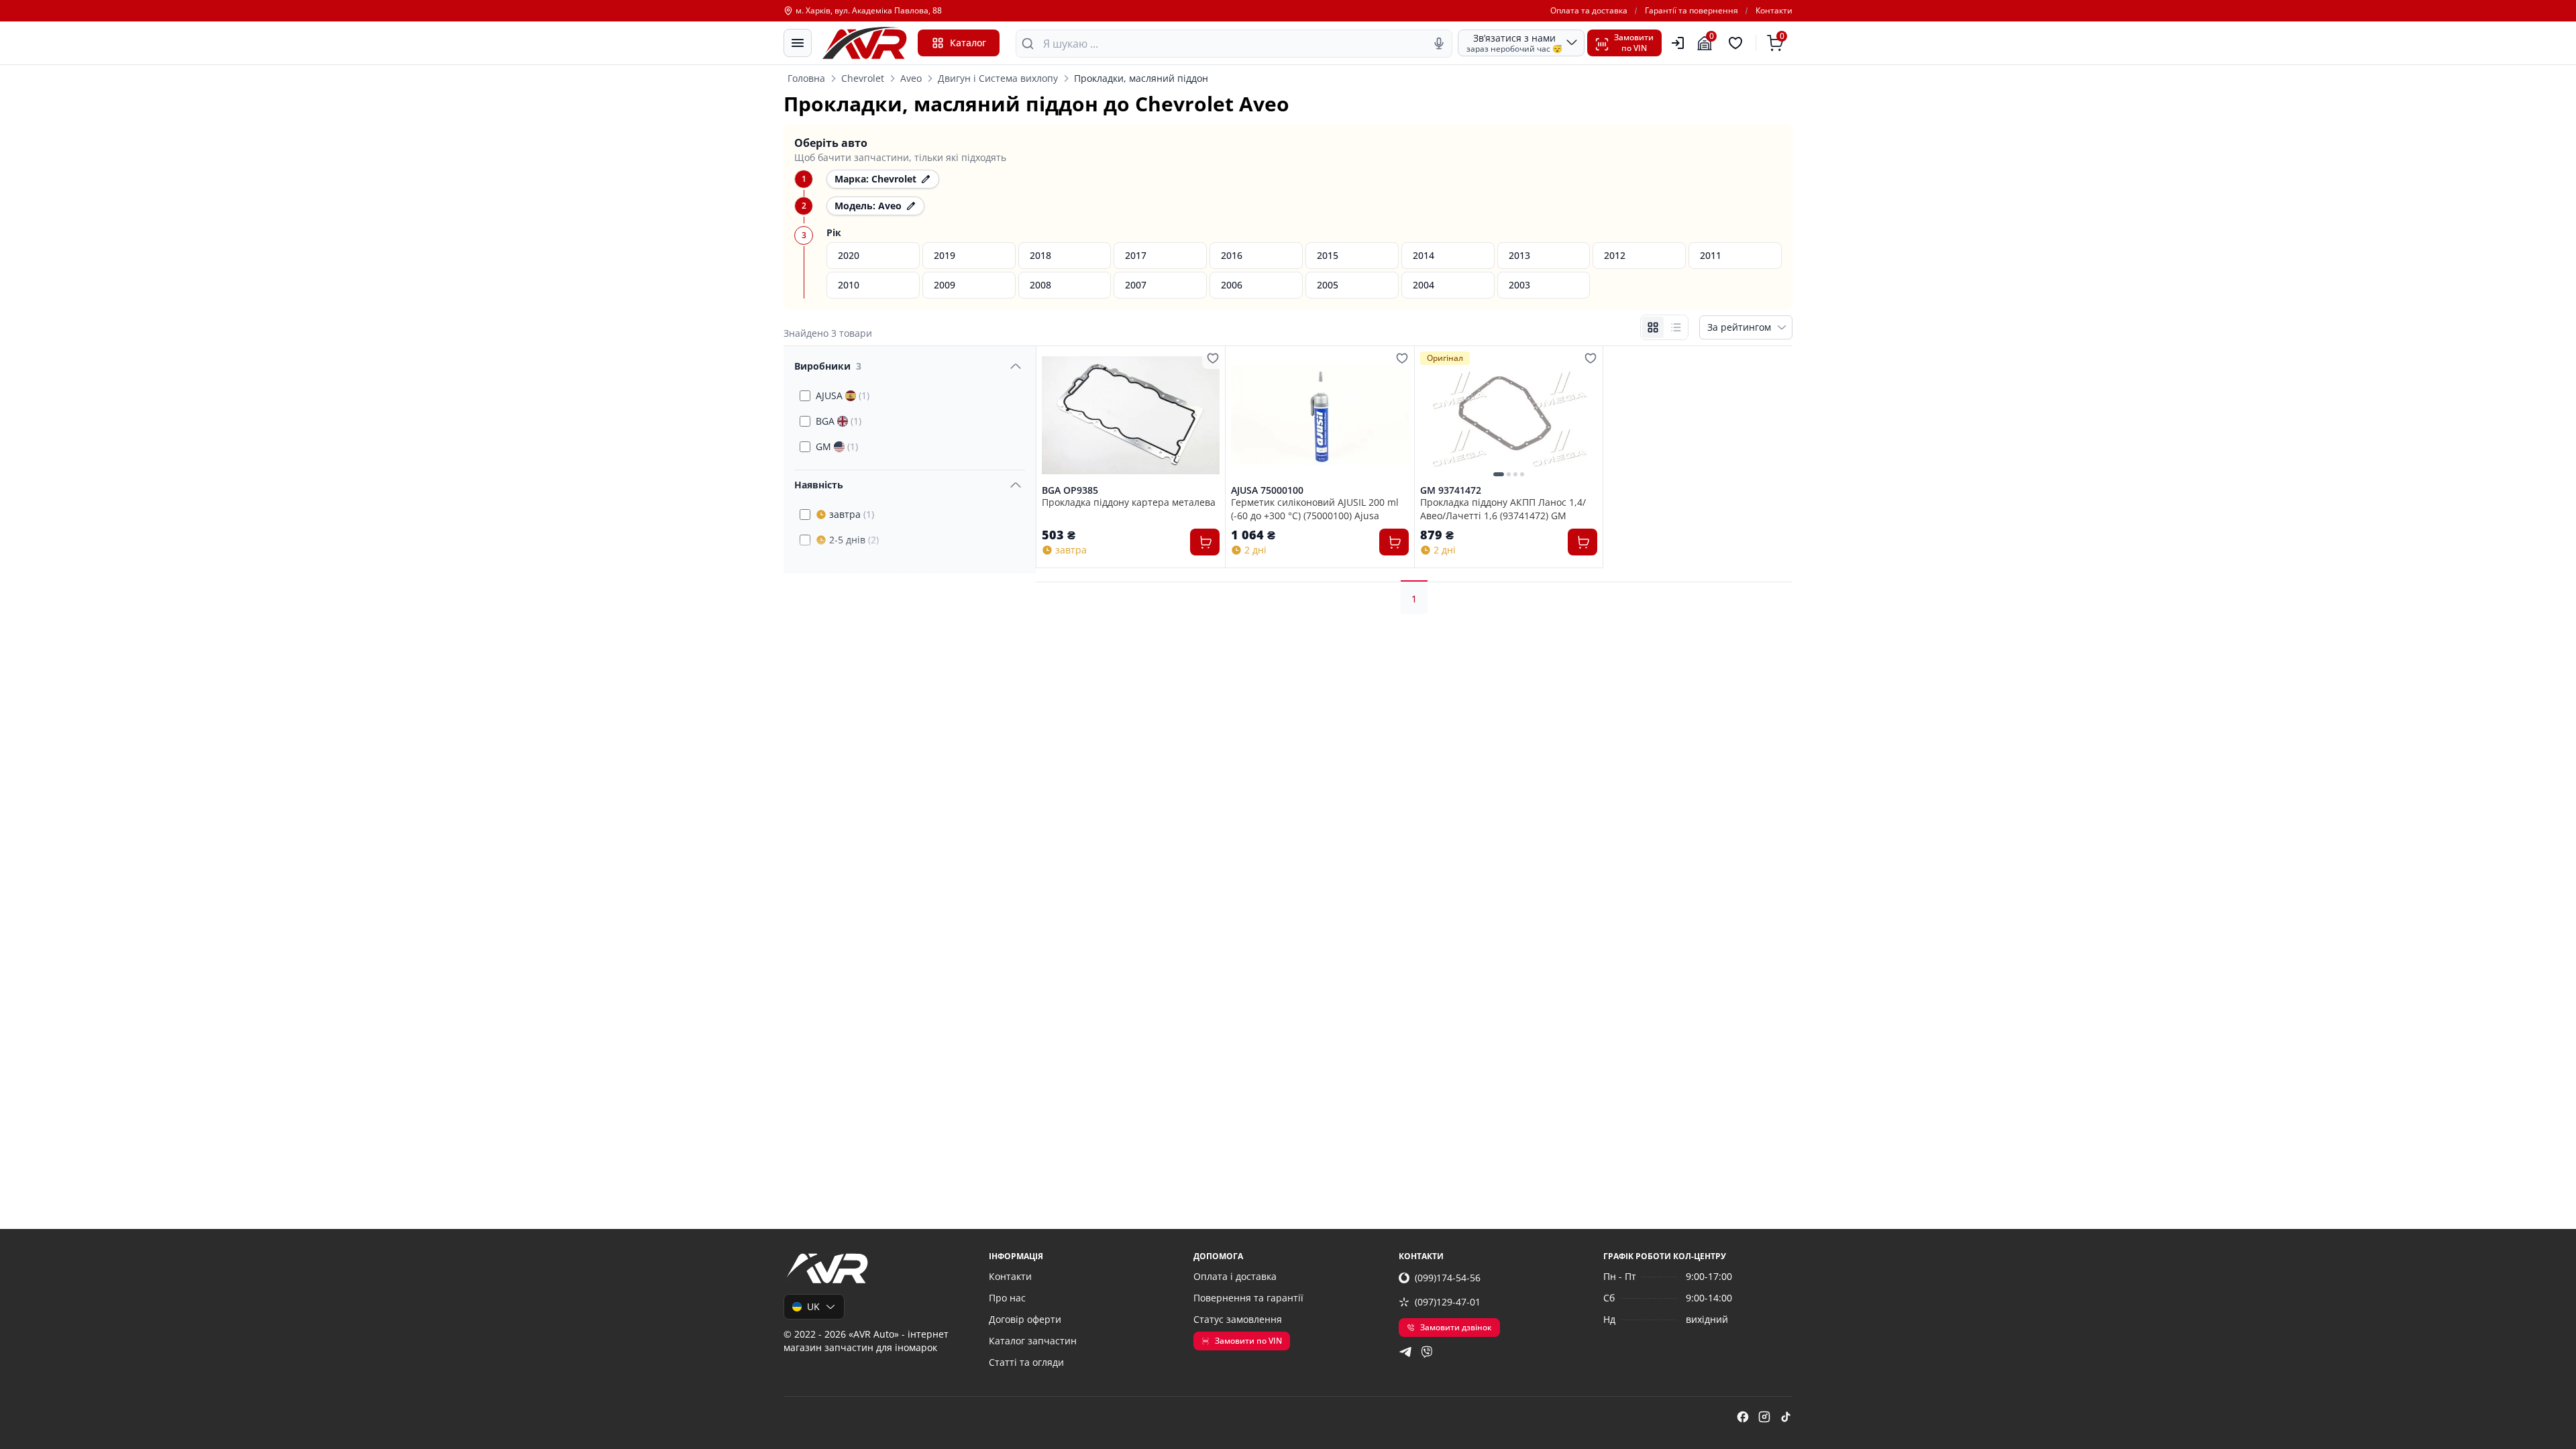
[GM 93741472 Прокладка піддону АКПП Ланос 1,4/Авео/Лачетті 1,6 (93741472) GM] (1509, 415)
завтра (852, 514)
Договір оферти (1025, 1319)
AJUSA (843, 395)
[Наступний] (1584, 415)
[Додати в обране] (1213, 358)
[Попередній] (1434, 415)
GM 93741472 (1451, 490)
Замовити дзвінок (1456, 1327)
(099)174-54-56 (1448, 1278)
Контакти (1774, 11)
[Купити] (1205, 542)
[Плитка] (1653, 327)
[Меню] (798, 43)
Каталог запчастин (1033, 1341)
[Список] (1676, 327)
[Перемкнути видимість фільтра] (1016, 366)
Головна (806, 78)
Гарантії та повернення (1692, 11)
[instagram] (1764, 1417)
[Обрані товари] (1737, 43)
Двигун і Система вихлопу (998, 78)
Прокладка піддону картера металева (1129, 502)
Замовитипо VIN (1634, 43)
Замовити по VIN (1248, 1341)
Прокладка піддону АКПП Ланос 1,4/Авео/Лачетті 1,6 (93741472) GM (1503, 508)
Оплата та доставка (1589, 11)
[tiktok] (1786, 1417)
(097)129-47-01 (1448, 1302)
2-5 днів (854, 540)
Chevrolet (863, 78)
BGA (839, 421)
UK (813, 1306)
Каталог (968, 43)
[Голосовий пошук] (1439, 44)
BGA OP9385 (1070, 490)
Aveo (911, 78)
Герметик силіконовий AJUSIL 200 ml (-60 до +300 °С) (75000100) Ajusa (1315, 508)
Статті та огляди (1026, 1362)
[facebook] (1743, 1417)
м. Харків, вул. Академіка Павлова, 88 (869, 11)
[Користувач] (1678, 43)
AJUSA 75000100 (1267, 490)
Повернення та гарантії (1248, 1298)
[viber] (1427, 1352)
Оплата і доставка (1235, 1276)
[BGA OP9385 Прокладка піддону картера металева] (1131, 415)
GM (837, 446)
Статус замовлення (1238, 1319)
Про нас (1007, 1298)
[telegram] (1405, 1352)
